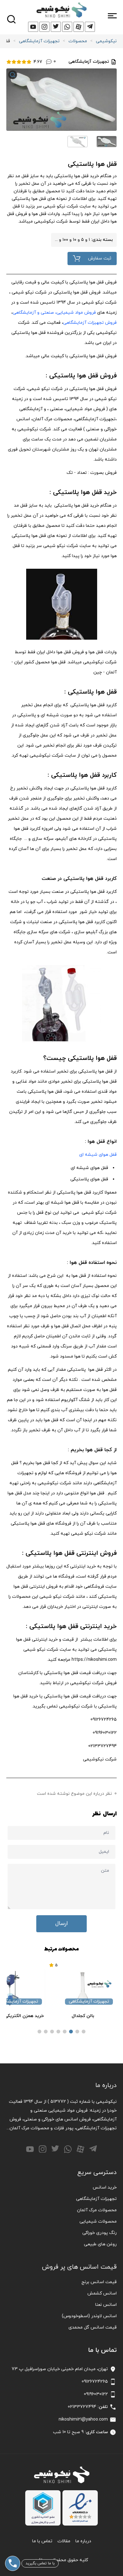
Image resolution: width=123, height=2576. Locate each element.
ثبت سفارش (100, 258)
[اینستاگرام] (43, 2149)
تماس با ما (42, 2541)
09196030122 (96, 2394)
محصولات (78, 41)
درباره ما (83, 2541)
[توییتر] (55, 2149)
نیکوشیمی (106, 41)
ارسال (61, 1924)
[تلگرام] (93, 2149)
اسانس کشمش (102, 2293)
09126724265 (95, 2382)
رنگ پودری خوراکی (100, 2233)
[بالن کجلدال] (83, 1989)
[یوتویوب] (30, 2149)
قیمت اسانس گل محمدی (93, 2327)
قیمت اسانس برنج (99, 2282)
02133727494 (82, 2407)
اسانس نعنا (106, 2305)
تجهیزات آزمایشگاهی (39, 41)
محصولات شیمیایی (98, 2221)
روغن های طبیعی (100, 2244)
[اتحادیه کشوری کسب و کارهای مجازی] (43, 2508)
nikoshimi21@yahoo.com (83, 2419)
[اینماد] (80, 2508)
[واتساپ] (68, 2149)
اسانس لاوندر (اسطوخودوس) (89, 2316)
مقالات (64, 2541)
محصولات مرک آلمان (97, 2210)
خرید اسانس (105, 2187)
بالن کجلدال (83, 2016)
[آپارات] (80, 2149)
